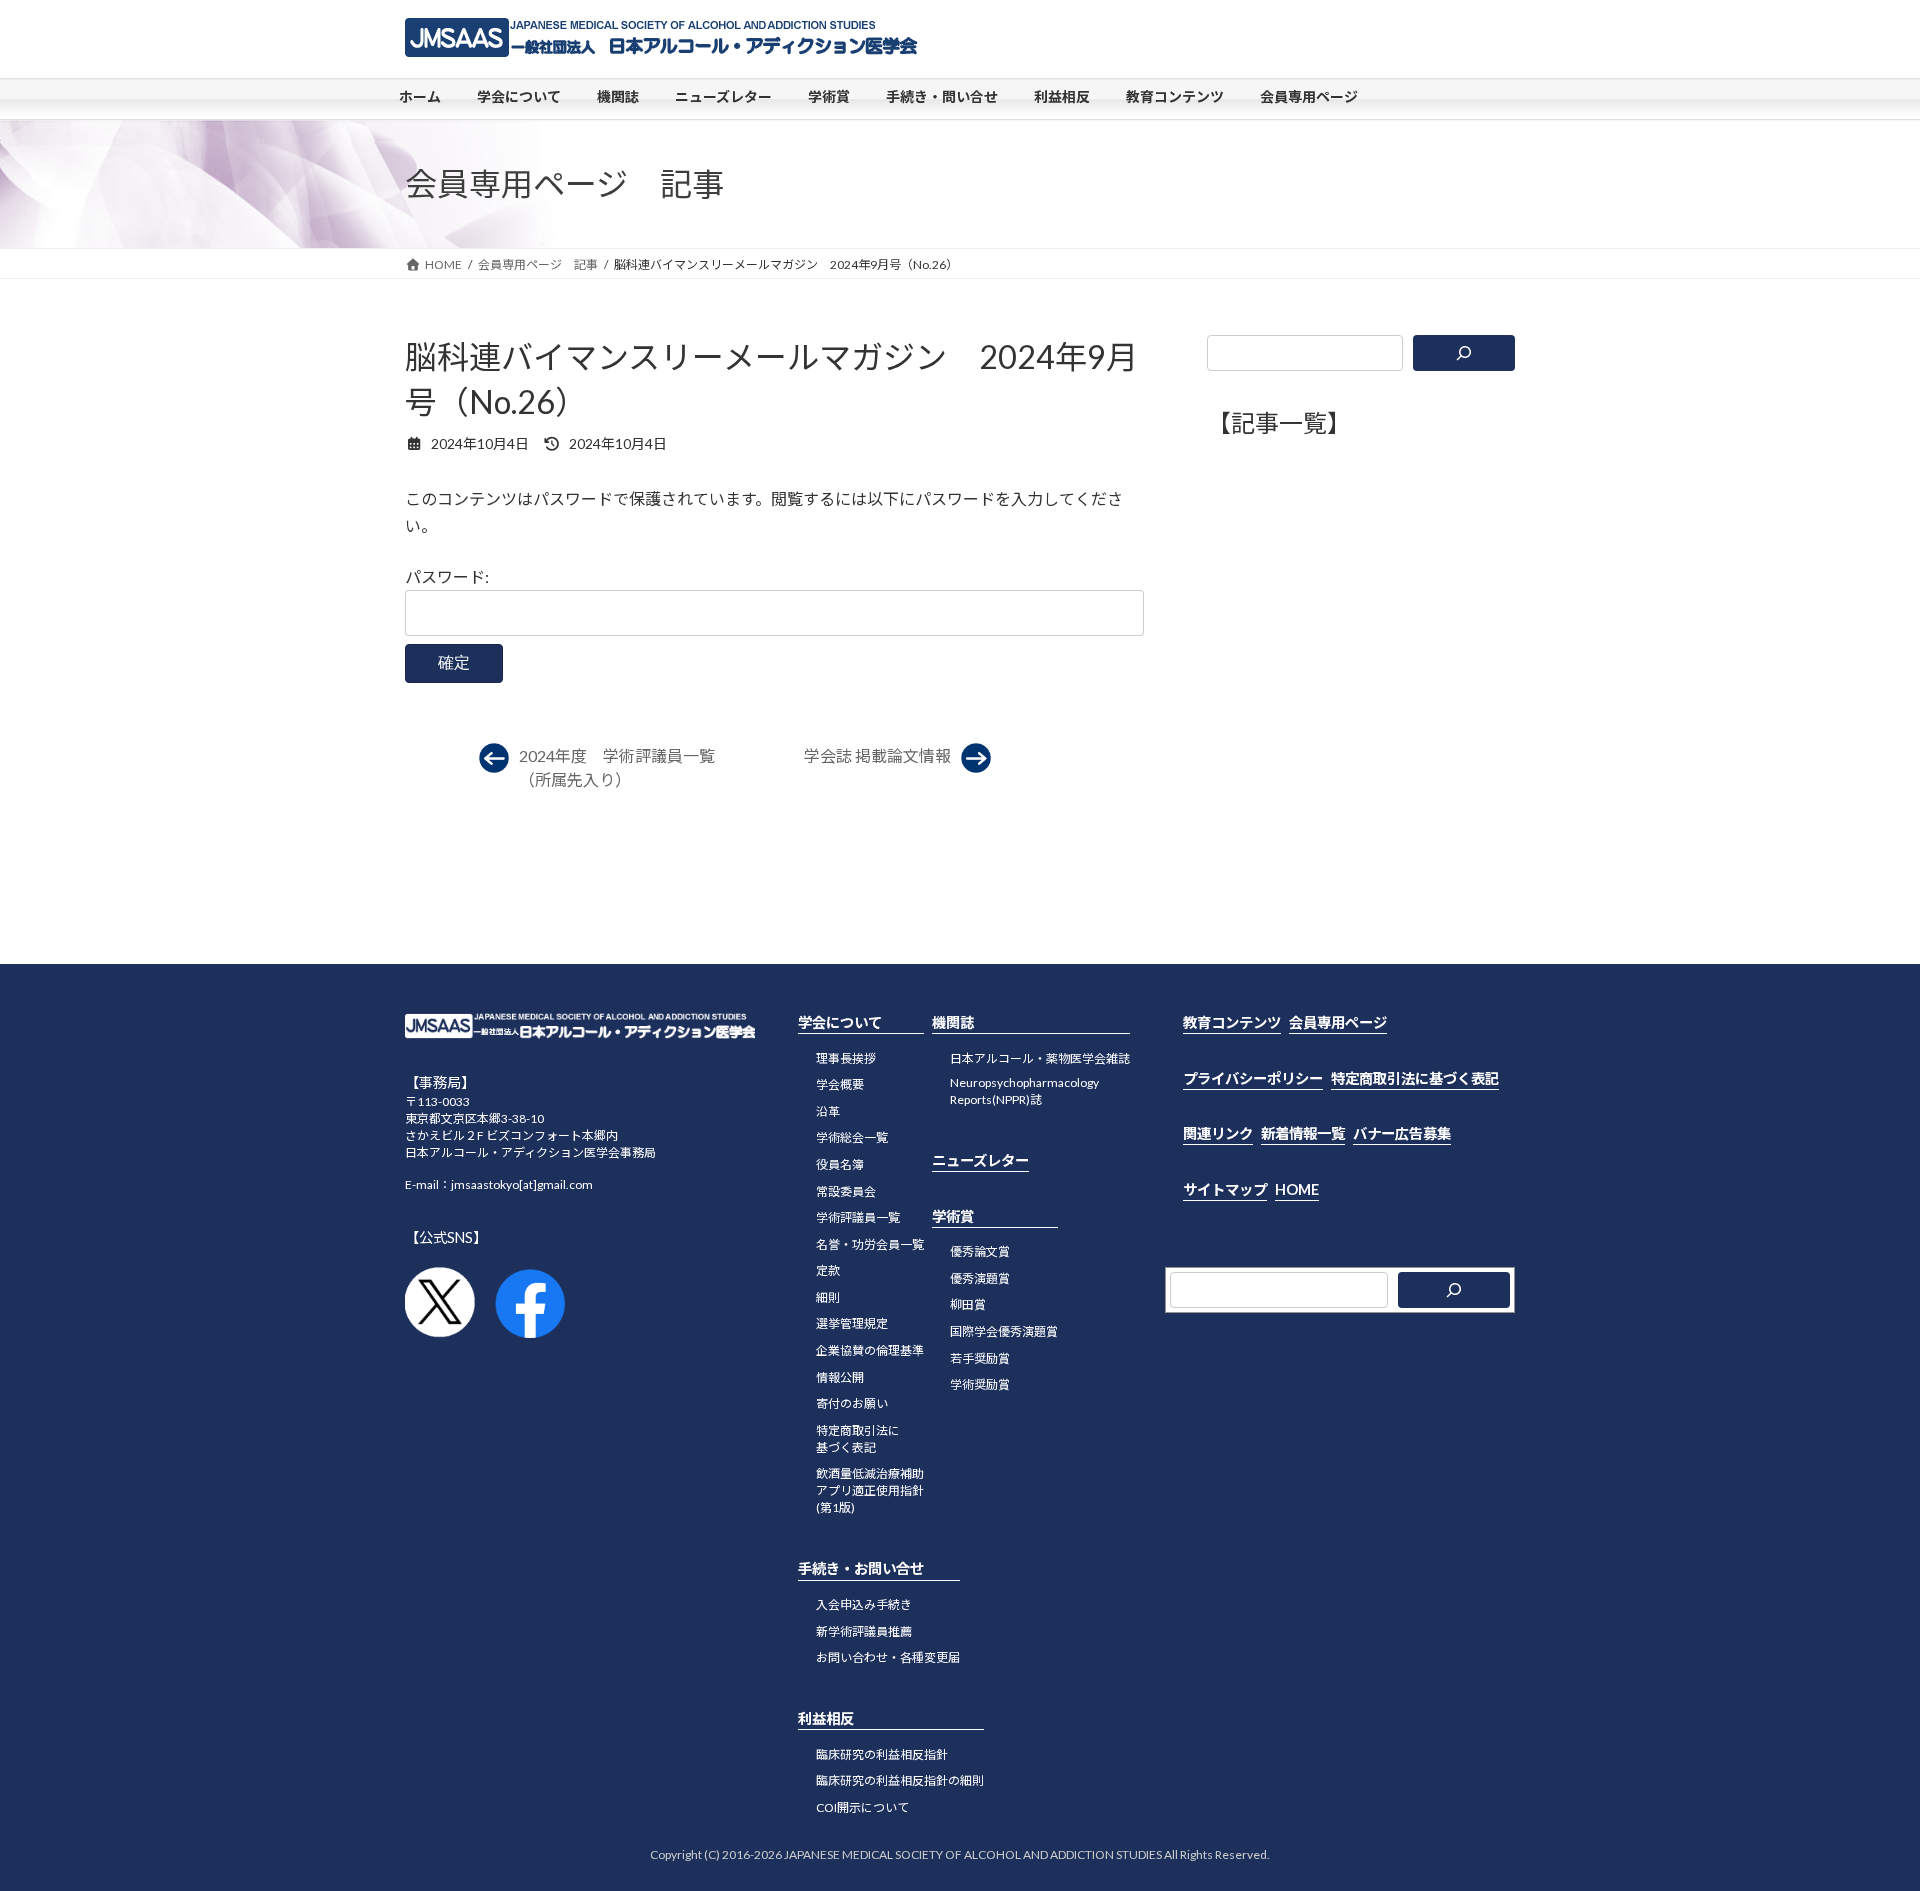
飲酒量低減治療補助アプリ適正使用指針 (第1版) (870, 1490)
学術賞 (953, 1216)
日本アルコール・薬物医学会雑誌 (1040, 1058)
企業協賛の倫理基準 (870, 1350)
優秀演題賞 (980, 1278)
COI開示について (862, 1807)
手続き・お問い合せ (861, 1568)
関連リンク (1218, 1133)
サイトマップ (1225, 1189)
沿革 (828, 1111)
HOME (1297, 1189)
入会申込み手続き (864, 1604)
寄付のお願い (852, 1403)
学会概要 (840, 1084)
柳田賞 (968, 1304)
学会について (840, 1022)
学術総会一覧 (852, 1137)
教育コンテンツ (1232, 1022)
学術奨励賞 (980, 1384)
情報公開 (840, 1377)
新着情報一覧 (1303, 1133)
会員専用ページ (1338, 1022)
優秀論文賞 (980, 1251)
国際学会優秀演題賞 (1004, 1331)
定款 (828, 1270)
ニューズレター (980, 1160)
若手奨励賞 (980, 1358)
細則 (828, 1297)
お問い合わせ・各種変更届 (888, 1657)
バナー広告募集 (1402, 1133)
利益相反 (826, 1718)
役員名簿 (840, 1164)
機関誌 (953, 1022)
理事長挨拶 (846, 1058)
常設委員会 (846, 1191)
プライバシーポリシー (1253, 1078)
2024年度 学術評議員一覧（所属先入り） (617, 767)
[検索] (1464, 353)
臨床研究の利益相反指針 (882, 1754)
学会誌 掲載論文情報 (877, 755)
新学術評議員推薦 (864, 1631)
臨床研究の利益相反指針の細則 (900, 1780)
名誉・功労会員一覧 (870, 1244)
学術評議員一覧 (858, 1217)
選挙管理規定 (852, 1323)
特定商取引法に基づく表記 (1415, 1078)
